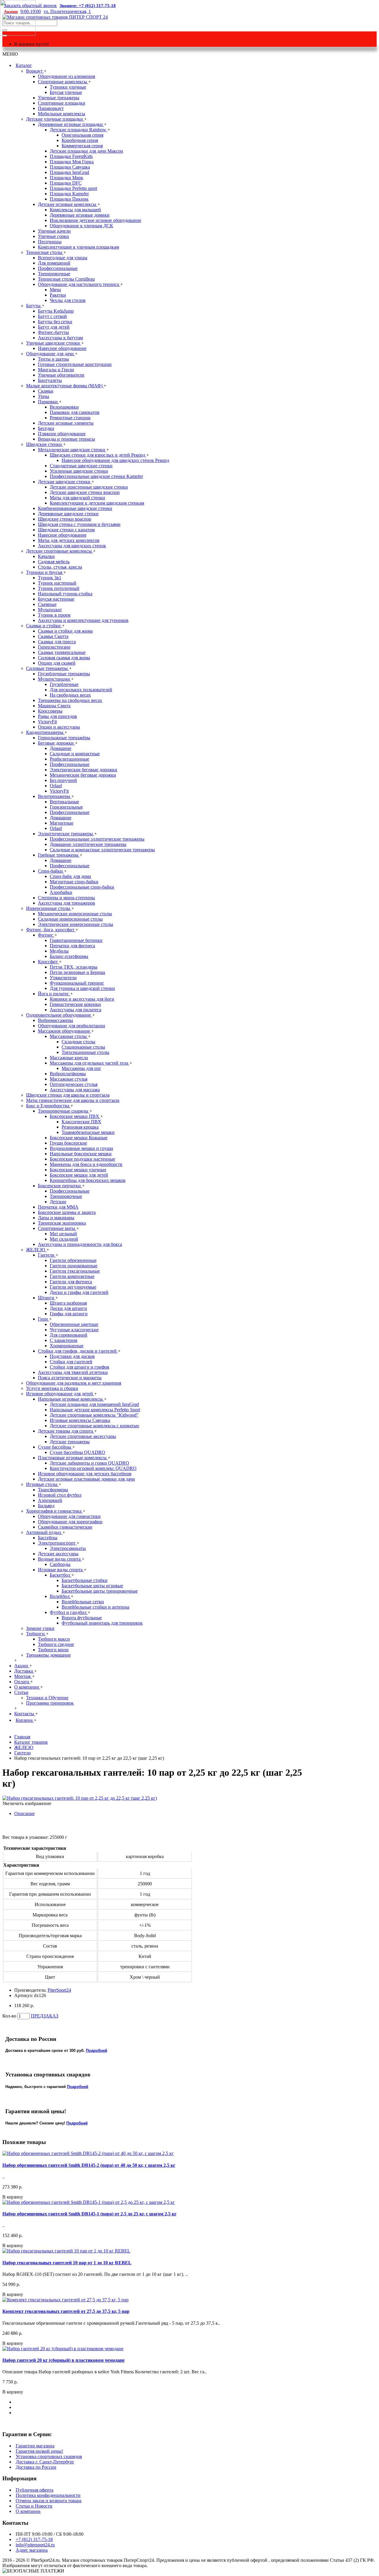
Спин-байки (51, 871)
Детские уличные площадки (55, 119)
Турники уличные (68, 87)
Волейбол (60, 1596)
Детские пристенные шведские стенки (89, 487)
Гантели (47, 1255)
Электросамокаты (68, 1548)
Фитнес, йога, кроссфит (51, 930)
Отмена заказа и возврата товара (49, 2501)
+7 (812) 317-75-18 (34, 2539)
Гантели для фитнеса (71, 1282)
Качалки (46, 556)
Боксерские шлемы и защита (67, 1212)
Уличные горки (53, 236)
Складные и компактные (75, 754)
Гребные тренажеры (59, 855)
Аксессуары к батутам (60, 338)
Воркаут (35, 71)
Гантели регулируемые (73, 1287)
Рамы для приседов (57, 716)
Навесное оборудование (62, 348)
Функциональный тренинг (77, 983)
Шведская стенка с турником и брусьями (79, 524)
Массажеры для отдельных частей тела (90, 1063)
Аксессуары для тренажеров (66, 903)
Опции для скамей (57, 663)
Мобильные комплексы (62, 114)
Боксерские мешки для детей (79, 1175)
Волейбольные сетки (83, 1602)
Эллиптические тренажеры (66, 834)
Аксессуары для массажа (75, 1090)
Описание (24, 1813)
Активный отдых (44, 1532)
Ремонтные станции (70, 418)
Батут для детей (54, 327)
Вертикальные (64, 802)
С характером (64, 1340)
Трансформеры (53, 1490)
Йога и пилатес (54, 994)
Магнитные (62, 823)
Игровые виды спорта (61, 1570)
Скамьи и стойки (44, 626)
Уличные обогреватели (61, 375)
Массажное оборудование (65, 1031)
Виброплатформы (68, 1074)
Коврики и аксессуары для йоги (82, 999)
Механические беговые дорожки (83, 775)
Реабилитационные (69, 759)
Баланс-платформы (69, 956)
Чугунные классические (74, 1330)
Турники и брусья (45, 572)
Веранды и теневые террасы (66, 439)
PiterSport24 (59, 1990)
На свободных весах (70, 695)
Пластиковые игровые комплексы (73, 1458)
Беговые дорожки (56, 743)
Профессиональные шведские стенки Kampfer (96, 476)
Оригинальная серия (82, 135)
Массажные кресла (69, 1058)
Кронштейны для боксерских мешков (88, 1180)
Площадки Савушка (70, 167)
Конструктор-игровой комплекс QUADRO (93, 1468)
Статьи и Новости (34, 2506)
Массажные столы (69, 1036)
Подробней (97, 2051)
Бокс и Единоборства (48, 1106)
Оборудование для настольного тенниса (79, 284)
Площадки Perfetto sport (73, 188)
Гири (44, 1319)
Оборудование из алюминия (66, 76)
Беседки (46, 428)
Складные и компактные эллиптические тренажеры (102, 850)
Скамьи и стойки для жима (65, 631)
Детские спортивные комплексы (60, 551)
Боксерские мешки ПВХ (75, 1116)
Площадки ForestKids (71, 156)
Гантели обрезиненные (73, 1260)
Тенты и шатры (53, 359)
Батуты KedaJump (56, 311)
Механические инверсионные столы (75, 914)
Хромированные (67, 1346)
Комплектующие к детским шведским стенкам (97, 503)
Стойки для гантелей (71, 1362)
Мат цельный (63, 1234)
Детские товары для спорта (66, 1431)
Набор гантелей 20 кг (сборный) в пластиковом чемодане (64, 2360)
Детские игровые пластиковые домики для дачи (86, 1479)
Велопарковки (64, 407)
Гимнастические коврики (75, 1004)
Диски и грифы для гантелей (79, 1292)
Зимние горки (40, 1628)
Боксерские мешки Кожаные (79, 1138)
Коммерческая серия (82, 146)
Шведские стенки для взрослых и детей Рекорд (98, 455)
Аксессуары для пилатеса (76, 1010)
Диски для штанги (68, 1308)
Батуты (34, 306)
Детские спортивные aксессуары (83, 1436)
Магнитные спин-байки (74, 882)
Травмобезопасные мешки (88, 1132)
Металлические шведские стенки (72, 450)
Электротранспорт (57, 1543)
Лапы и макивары (56, 1218)
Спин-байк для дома (70, 876)
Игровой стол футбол (60, 1495)
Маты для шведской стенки (77, 498)
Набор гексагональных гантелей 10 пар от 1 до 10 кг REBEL (67, 2263)
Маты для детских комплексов (69, 540)
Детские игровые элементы (66, 423)
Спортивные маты (57, 1228)
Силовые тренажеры (48, 668)
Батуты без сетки (55, 322)
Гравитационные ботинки (76, 940)
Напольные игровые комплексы (71, 1399)
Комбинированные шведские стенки (75, 508)
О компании (28, 2511)
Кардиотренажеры (45, 732)
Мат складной (64, 1239)
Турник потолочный (59, 588)
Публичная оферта (34, 2490)
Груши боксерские (68, 1143)
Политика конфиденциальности (48, 2495)
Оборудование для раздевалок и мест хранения (74, 1383)
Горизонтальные (66, 807)
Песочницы (50, 242)
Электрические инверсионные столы (76, 924)
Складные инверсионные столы (70, 919)
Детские (58, 1202)
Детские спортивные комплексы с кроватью (94, 1426)
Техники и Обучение (47, 1698)
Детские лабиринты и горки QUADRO (89, 1463)
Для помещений (54, 263)
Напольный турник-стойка (65, 594)
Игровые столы (42, 1484)
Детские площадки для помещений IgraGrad (94, 1404)
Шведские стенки (45, 444)
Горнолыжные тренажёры (64, 738)
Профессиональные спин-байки (82, 887)
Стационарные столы (83, 1047)
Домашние (61, 748)
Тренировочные (54, 274)
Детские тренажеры (70, 1442)
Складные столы (78, 1042)
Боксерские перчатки (60, 1186)
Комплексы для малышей (75, 210)
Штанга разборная (68, 1303)
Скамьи (46, 391)
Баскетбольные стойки (85, 1580)
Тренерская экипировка (62, 1223)
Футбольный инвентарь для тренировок (102, 1623)
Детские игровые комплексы (68, 204)
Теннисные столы (45, 252)
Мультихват (50, 610)
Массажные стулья (69, 1079)
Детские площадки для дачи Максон (86, 151)
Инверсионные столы (49, 908)
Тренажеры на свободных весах (70, 700)
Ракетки (58, 295)
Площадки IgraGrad (69, 172)
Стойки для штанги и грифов (80, 1367)
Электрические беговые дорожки (83, 770)
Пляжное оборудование (62, 434)
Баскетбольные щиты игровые (92, 1586)
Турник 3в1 (50, 578)
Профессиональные (58, 268)
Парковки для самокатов (75, 412)
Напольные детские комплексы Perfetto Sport (95, 1410)
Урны (44, 396)
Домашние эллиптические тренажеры (88, 844)
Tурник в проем (54, 615)
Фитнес (46, 935)
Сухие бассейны (55, 1447)
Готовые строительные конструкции (75, 364)
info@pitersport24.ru (35, 2545)
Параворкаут (51, 108)
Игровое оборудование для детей (60, 1394)
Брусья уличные (66, 92)
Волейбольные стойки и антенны (95, 1607)
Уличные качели (54, 231)
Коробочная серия (80, 140)
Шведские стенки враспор (65, 519)
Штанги (47, 1298)
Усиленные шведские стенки (79, 471)
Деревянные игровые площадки (71, 124)
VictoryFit (47, 722)
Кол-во (9, 2016)
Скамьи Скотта (53, 636)
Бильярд (46, 1506)
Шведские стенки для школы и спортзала (68, 1095)
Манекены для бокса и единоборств (86, 1164)
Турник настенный (57, 583)
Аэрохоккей (50, 1500)
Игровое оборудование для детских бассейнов (85, 1474)
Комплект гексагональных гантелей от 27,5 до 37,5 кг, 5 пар (66, 2311)
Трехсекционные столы (85, 1052)
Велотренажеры (55, 796)
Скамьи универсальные (62, 652)
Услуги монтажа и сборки (52, 1388)
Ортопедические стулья (74, 1084)
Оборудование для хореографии (70, 1522)
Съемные (47, 604)
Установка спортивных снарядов (49, 2456)
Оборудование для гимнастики (69, 1516)
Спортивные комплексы (63, 82)
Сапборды (60, 1564)
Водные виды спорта (60, 1559)
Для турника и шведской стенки (82, 988)
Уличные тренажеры (59, 98)
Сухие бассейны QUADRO (77, 1452)
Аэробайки (61, 892)
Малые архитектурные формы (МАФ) (65, 386)
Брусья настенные (56, 599)
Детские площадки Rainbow (79, 130)
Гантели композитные (72, 1276)
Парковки (48, 402)
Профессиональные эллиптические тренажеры (97, 839)
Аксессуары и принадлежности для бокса (80, 1244)
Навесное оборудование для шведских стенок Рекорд (115, 460)
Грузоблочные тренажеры (64, 674)
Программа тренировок (50, 1703)
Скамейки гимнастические (65, 1527)
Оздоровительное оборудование (59, 1015)
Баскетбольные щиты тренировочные (100, 1591)
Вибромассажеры (56, 1020)
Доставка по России (36, 2467)
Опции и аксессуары (59, 727)
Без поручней (63, 780)
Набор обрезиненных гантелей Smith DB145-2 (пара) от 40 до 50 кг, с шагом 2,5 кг (89, 2165)
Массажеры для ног (81, 1068)
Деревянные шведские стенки (68, 514)
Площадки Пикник (69, 199)
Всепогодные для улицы (63, 258)
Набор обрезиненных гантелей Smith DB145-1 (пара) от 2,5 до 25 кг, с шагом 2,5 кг (89, 2214)
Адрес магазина (32, 2550)
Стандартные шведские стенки (81, 466)
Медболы (59, 951)
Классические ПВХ (81, 1122)
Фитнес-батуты (53, 332)
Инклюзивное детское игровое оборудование (95, 220)
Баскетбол (61, 1575)
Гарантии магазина (35, 2446)
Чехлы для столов (68, 300)
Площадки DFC (66, 183)
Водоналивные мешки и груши (81, 1148)
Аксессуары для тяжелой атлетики (73, 1372)
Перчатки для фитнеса (72, 946)
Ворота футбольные (82, 1618)
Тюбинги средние (56, 1644)
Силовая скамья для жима (64, 658)
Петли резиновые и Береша (77, 972)
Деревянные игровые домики (80, 215)
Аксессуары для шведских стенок (72, 546)
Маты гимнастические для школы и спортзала (73, 1100)
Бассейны (48, 1538)
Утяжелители (63, 978)
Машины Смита (54, 706)
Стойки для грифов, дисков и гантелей (78, 1351)
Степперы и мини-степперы (66, 898)
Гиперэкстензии (54, 647)
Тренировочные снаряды (64, 1111)
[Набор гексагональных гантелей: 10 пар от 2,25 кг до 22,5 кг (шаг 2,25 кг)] (80, 1798)
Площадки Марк (66, 178)
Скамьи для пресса (57, 642)
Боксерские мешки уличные (78, 1170)
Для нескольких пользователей (81, 690)
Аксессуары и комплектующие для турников (83, 620)
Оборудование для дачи (50, 354)
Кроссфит (48, 962)
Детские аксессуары (58, 1554)
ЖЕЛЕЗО (36, 1250)
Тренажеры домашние (48, 1655)
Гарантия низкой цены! (39, 2451)
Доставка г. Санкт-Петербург (45, 2462)
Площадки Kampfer (69, 194)
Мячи (55, 290)
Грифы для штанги (69, 1314)
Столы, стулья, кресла (60, 567)
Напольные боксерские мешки (81, 1154)
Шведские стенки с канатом (66, 530)
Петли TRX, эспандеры (74, 967)
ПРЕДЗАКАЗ (45, 2016)
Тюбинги (36, 1634)
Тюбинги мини (53, 1650)
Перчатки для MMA (58, 1207)
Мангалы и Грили (56, 370)
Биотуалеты (50, 380)
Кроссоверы (50, 711)
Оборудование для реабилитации (72, 1026)
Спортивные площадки (62, 103)
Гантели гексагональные (75, 1271)
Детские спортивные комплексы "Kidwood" (94, 1415)
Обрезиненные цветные (74, 1324)
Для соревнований (69, 1335)
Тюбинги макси (54, 1639)
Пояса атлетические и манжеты (70, 1378)
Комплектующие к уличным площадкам (78, 247)
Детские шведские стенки (65, 482)
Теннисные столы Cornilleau (66, 279)
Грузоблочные (64, 684)
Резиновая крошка (80, 1127)
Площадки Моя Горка (72, 162)
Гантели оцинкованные (74, 1266)
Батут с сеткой (52, 316)
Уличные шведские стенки (54, 343)
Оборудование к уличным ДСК (81, 226)
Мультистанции (54, 679)
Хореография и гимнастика (54, 1511)
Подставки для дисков (72, 1356)
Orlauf (56, 786)
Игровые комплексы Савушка (80, 1420)
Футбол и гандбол (69, 1612)
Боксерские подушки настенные (82, 1159)
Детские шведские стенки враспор (85, 492)
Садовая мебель (54, 562)
